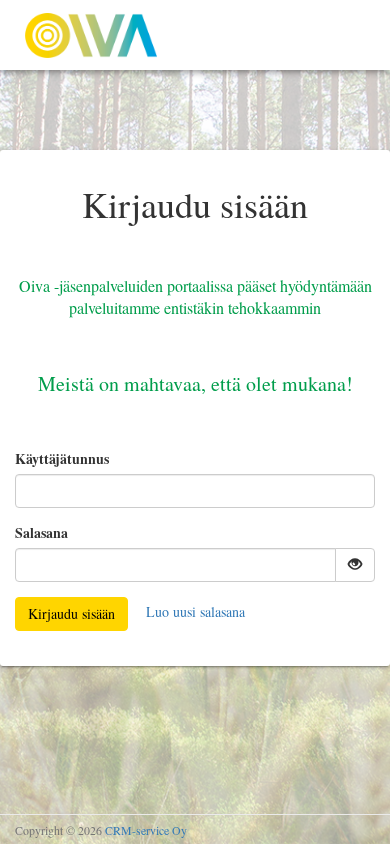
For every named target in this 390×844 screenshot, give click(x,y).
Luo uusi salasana (195, 611)
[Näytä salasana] (355, 565)
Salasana (41, 533)
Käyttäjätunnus (62, 459)
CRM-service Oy (146, 830)
